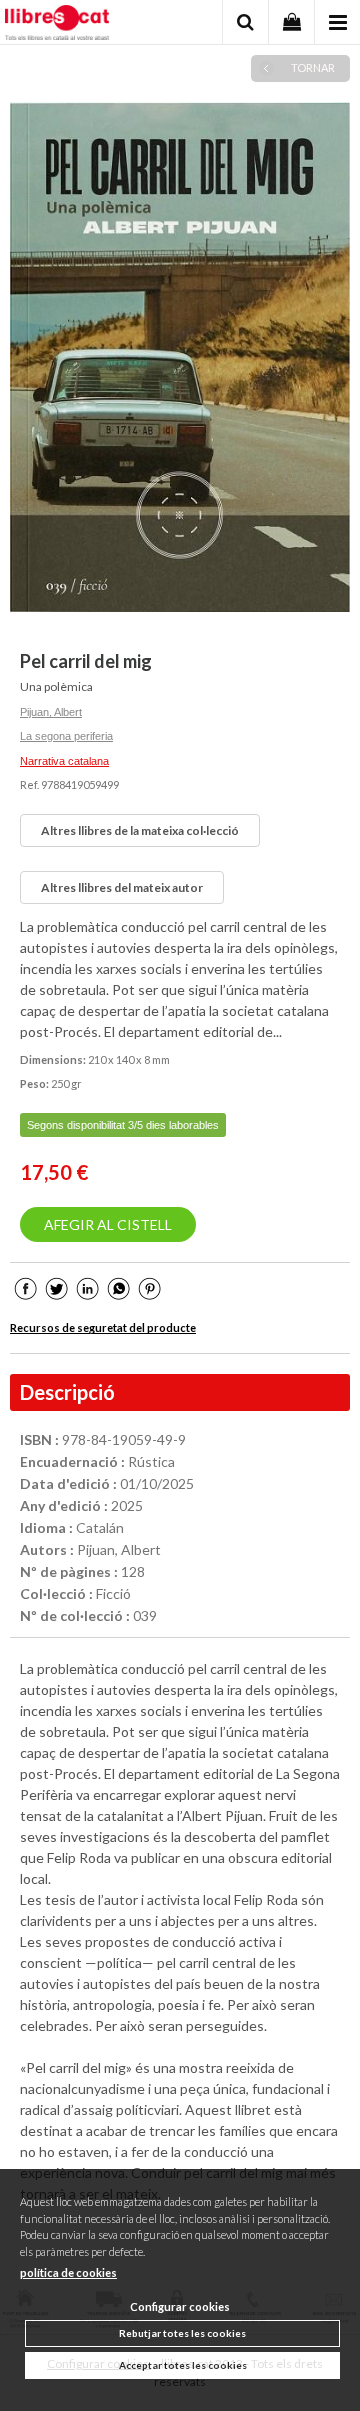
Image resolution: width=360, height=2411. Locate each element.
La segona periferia (66, 736)
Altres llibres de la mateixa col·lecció (140, 830)
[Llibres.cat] (57, 25)
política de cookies (68, 2272)
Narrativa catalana (64, 761)
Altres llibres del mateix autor (122, 887)
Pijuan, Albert (51, 712)
